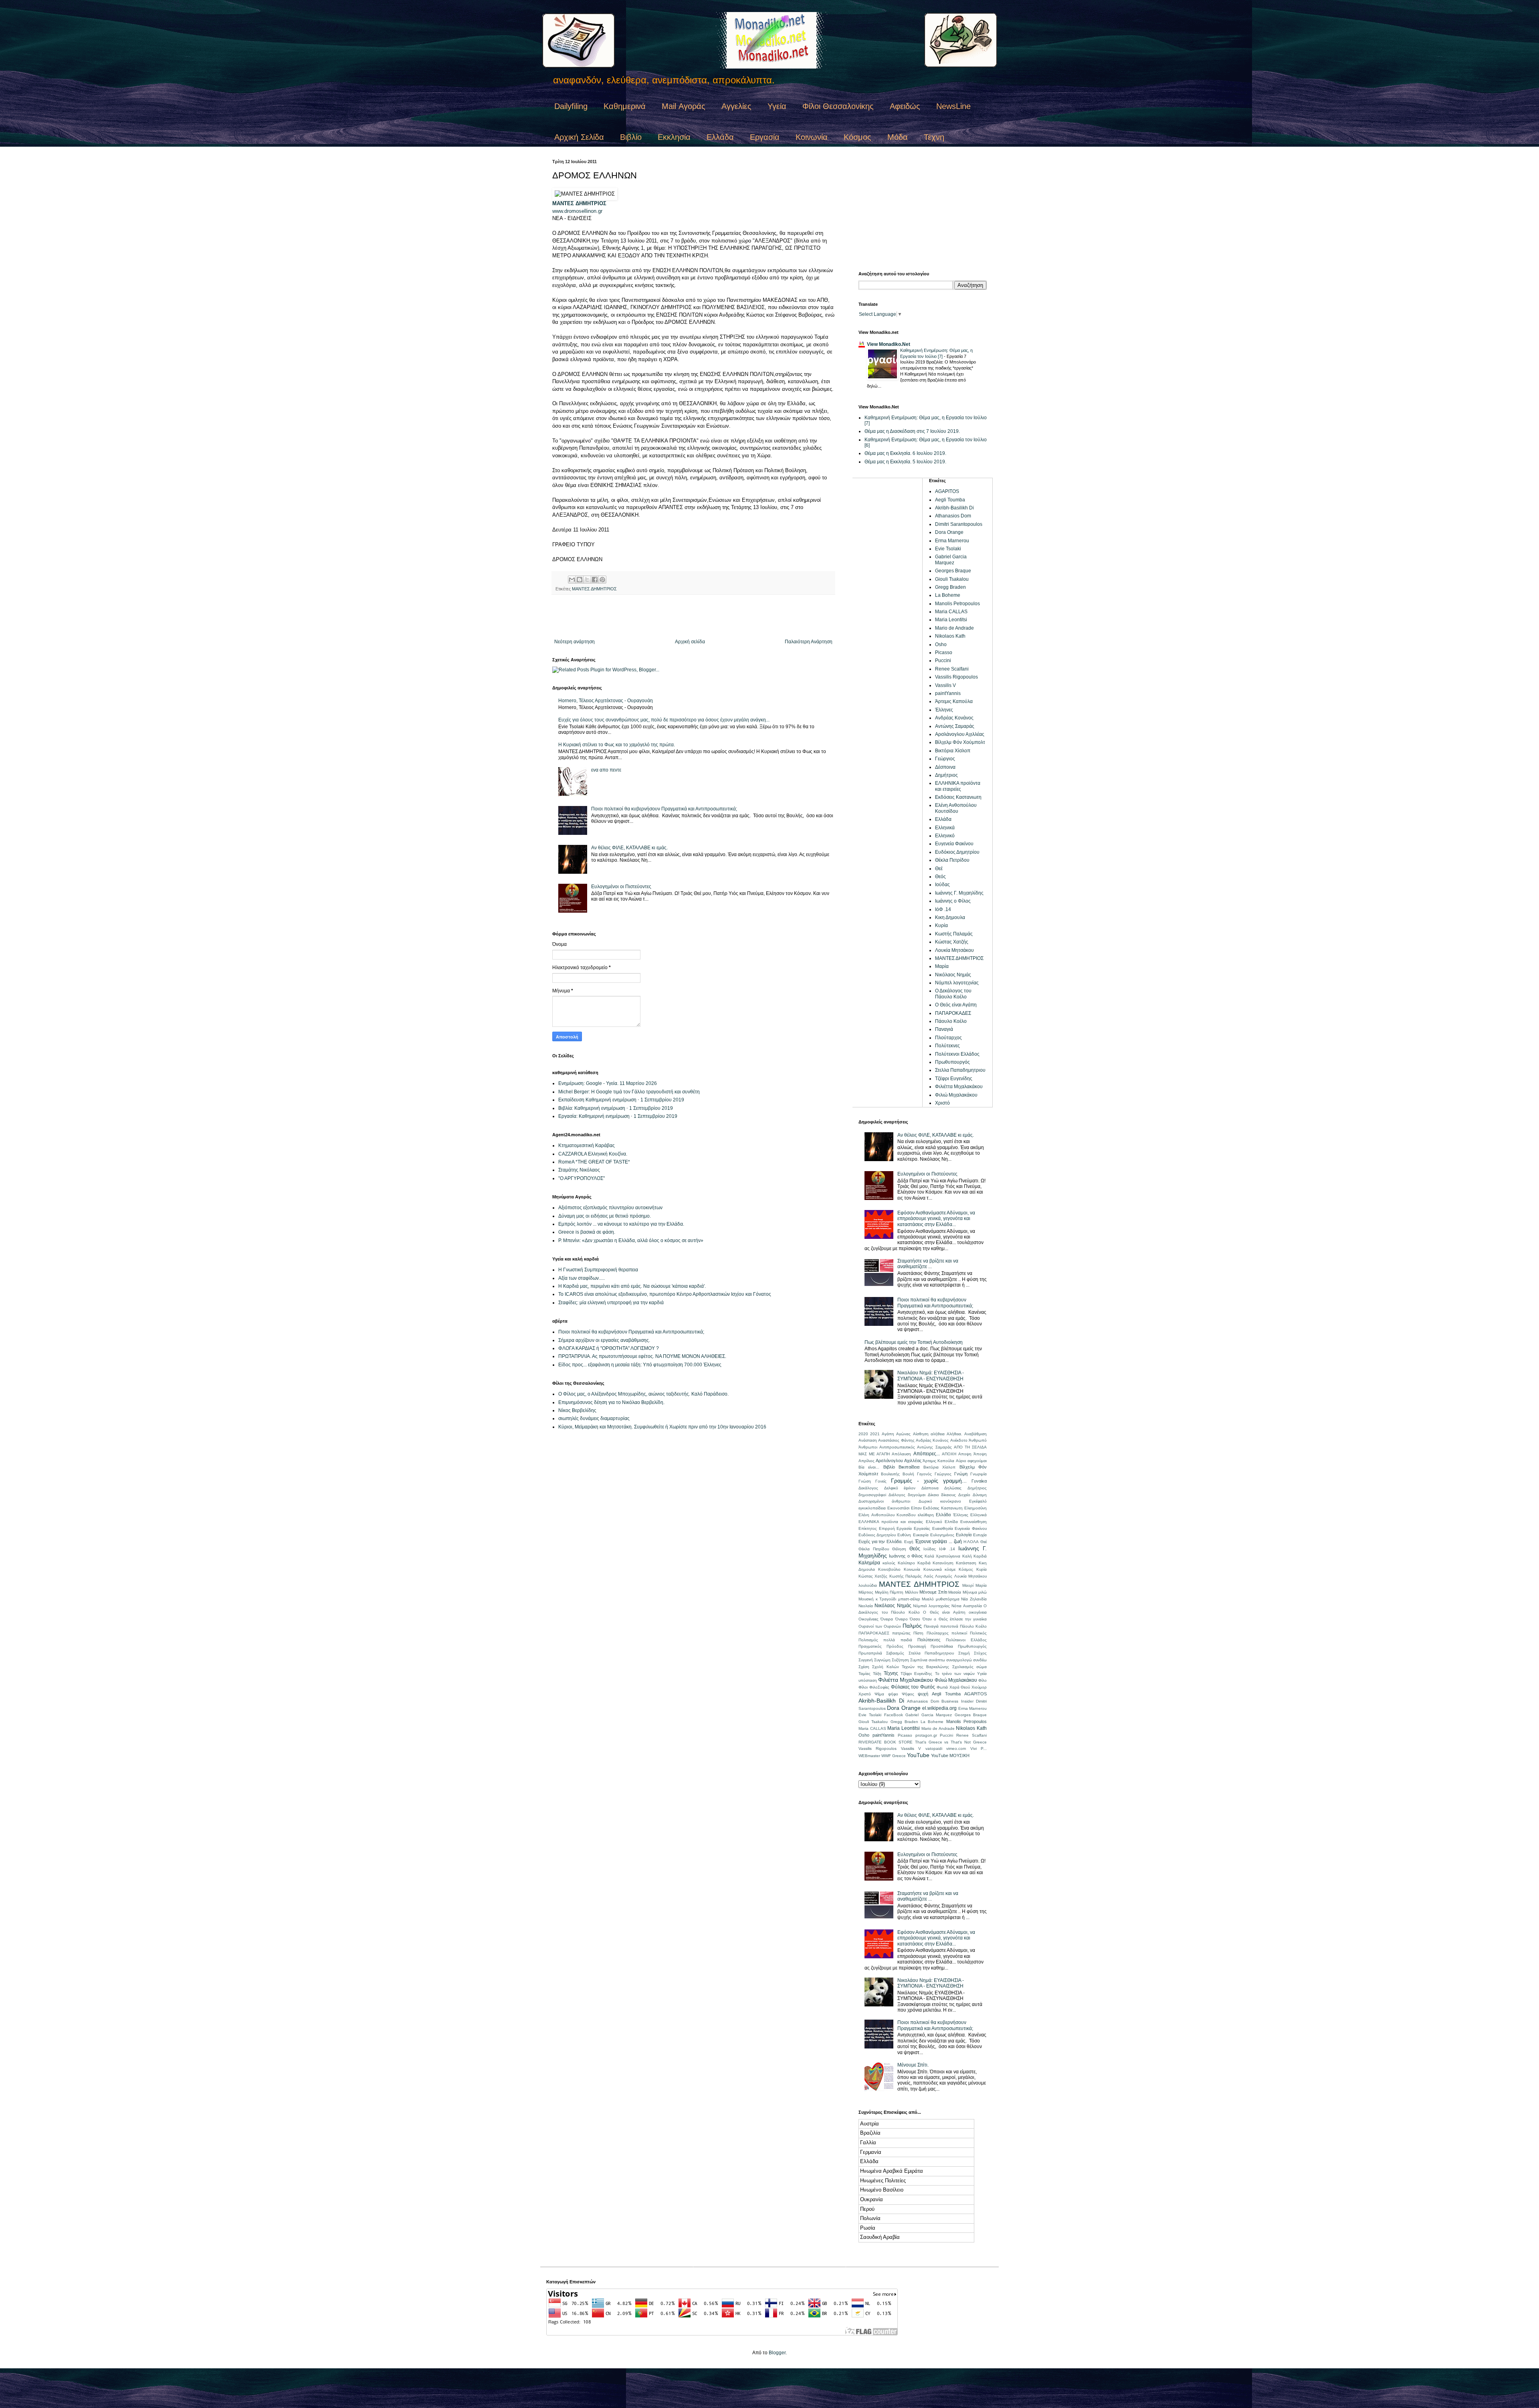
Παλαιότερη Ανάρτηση (809, 642)
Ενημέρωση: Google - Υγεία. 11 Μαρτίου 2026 (608, 1083)
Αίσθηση (921, 1434)
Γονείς (881, 1481)
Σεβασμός (895, 1653)
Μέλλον (912, 1592)
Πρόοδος (895, 1646)
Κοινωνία (812, 137)
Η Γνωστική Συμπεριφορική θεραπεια (598, 1270)
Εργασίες (922, 1528)
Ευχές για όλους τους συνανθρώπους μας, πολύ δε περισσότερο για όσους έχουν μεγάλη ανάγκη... (664, 720)
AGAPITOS (947, 491)
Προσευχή (917, 1646)
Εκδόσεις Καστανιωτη (958, 797)
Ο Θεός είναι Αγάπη (956, 1005)
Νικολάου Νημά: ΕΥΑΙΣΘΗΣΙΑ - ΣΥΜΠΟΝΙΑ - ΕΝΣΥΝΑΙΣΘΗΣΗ (931, 1376)
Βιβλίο (631, 137)
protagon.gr (926, 1735)
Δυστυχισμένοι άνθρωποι (884, 1501)
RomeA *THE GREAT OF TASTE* (594, 1162)
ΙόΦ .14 (943, 909)
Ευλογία (964, 1535)
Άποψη (980, 1454)
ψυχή (923, 1694)
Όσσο (915, 1619)
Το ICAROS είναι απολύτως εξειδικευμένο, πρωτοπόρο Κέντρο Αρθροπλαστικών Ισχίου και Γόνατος (665, 1294)
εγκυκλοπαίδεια (872, 1508)
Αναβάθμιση (976, 1434)
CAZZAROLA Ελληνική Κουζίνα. (593, 1154)
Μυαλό (928, 1599)
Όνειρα (887, 1619)
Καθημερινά (625, 106)
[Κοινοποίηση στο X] (587, 580)
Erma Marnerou (952, 541)
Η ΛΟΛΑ (971, 1542)
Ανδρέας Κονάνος (954, 718)
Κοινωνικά (933, 1569)
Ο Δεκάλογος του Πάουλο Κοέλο (953, 994)
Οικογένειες (868, 1619)
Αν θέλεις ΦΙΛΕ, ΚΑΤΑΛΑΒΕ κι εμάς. (629, 848)
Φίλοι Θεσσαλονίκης (838, 106)
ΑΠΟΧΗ (949, 1454)
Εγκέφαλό (978, 1501)
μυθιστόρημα (948, 1599)
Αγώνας (903, 1434)
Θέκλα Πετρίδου (952, 860)
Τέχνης (891, 1673)
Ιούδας (942, 885)
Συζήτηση (900, 1660)
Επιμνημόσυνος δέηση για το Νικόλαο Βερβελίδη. (611, 1402)
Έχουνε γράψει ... (934, 1541)
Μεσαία (955, 1592)
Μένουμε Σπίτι (933, 1592)
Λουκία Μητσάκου (954, 950)
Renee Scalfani (952, 669)
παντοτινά (949, 1626)
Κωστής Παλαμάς (954, 934)
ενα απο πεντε (606, 770)
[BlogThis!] (580, 580)
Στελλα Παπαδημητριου (960, 1070)
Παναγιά (944, 1029)
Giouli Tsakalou (952, 579)
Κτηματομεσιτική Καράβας (587, 1145)
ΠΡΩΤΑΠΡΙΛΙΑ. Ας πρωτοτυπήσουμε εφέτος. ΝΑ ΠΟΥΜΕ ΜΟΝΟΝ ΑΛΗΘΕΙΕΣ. (642, 1356)
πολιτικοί (959, 1633)
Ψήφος (908, 1694)
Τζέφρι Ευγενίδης (954, 1079)
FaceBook (894, 1715)
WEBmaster (869, 1756)
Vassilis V (945, 685)
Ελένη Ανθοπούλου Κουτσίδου (956, 808)
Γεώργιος (945, 759)
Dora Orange (949, 532)
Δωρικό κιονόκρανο (940, 1501)
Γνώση (865, 1481)
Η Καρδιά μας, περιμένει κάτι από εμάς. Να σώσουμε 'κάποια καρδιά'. (632, 1286)
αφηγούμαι (977, 1461)
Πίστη (918, 1633)
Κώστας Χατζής (952, 942)
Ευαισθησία (943, 1528)
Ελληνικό (945, 836)
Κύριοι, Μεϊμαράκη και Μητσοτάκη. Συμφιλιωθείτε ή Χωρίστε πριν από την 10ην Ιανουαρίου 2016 (662, 1427)
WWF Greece (894, 1756)
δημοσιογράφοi (872, 1495)
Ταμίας (864, 1674)
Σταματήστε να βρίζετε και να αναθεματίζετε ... (928, 1264)
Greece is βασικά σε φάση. (587, 1232)
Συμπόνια (919, 1660)
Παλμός (912, 1626)
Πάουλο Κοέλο (951, 1021)
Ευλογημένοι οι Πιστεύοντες (621, 887)
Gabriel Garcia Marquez (951, 560)
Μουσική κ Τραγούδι (877, 1599)
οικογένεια (978, 1612)
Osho (941, 644)
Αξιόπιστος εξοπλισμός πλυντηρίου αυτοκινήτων (610, 1208)
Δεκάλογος (868, 1488)
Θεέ (939, 869)
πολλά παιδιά (898, 1640)
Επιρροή (887, 1528)
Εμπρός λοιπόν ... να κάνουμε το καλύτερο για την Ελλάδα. (621, 1224)
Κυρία (941, 925)
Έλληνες (944, 710)
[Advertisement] (693, 617)
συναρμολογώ (959, 1660)
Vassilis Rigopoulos (956, 677)
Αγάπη (888, 1434)
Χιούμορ (979, 1687)
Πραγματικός (870, 1646)
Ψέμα (879, 1694)
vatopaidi (934, 1748)
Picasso (944, 653)
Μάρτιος (866, 1592)
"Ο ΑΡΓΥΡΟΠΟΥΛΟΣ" (582, 1178)
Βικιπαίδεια (909, 1467)
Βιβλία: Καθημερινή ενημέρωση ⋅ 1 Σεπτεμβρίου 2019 (616, 1108)
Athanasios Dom (953, 516)
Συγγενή (866, 1660)
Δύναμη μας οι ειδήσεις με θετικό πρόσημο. (605, 1216)
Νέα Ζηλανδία (974, 1599)
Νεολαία (866, 1606)
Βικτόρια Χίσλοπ (953, 751)
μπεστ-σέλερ (909, 1599)
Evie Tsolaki (948, 549)
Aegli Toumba (950, 500)
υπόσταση (868, 1680)
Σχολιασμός (963, 1667)
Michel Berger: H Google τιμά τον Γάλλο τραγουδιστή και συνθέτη (629, 1092)
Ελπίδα (951, 1522)
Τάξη (877, 1674)
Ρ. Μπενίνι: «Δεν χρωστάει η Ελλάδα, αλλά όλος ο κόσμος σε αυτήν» (631, 1240)
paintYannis (948, 693)
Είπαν (916, 1508)
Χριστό (942, 1103)
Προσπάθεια (942, 1646)
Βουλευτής (890, 1474)
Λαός (929, 1576)
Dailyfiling (571, 106)
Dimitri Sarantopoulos (959, 524)
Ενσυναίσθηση (973, 1522)
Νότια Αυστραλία (966, 1606)
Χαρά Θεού (960, 1687)
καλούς (889, 1563)
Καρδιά (924, 1563)
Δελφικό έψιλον (900, 1488)
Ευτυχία (980, 1535)
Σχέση (864, 1667)
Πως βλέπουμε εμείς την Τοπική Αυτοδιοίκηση (914, 1342)
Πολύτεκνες (947, 1046)
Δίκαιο (933, 1495)
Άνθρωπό (978, 1440)
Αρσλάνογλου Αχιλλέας (960, 734)
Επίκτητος (868, 1528)
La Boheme (948, 595)
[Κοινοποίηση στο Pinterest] (602, 580)
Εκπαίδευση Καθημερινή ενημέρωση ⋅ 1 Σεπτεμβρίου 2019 (621, 1100)
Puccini (943, 661)
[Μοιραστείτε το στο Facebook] (595, 580)
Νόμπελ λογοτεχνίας (957, 983)
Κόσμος (857, 137)
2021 (875, 1434)
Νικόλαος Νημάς (953, 975)
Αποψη (965, 1454)
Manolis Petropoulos (957, 604)
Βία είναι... (869, 1467)
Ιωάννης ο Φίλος (953, 901)
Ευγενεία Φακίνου (954, 844)
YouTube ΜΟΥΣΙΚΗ (950, 1755)
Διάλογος (897, 1495)
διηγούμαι (917, 1495)
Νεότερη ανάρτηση (575, 642)
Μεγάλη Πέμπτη (889, 1592)
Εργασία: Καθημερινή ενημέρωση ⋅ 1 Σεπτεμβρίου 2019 (618, 1116)
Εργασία (765, 137)
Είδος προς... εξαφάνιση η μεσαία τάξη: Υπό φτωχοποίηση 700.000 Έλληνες (640, 1365)
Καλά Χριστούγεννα (942, 1556)
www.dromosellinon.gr (577, 211)
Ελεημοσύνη (976, 1508)
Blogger (777, 2353)
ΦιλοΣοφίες (879, 1687)
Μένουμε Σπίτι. (913, 2065)
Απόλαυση (901, 1454)
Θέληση (899, 1549)
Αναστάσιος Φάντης (896, 1440)
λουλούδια (868, 1585)
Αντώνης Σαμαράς (955, 726)
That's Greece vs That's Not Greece (951, 1742)
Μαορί (968, 1585)
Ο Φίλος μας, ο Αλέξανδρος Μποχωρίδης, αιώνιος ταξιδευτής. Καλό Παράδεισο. (643, 1394)
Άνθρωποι (868, 1447)
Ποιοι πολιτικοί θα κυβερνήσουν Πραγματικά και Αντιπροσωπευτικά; (664, 809)
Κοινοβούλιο (889, 1569)
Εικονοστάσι (898, 1508)
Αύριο (961, 1461)
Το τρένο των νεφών (955, 1674)
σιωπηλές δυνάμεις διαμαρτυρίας (594, 1418)
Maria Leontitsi (951, 620)
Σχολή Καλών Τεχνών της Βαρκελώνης (911, 1667)
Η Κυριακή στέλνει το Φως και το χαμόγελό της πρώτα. (617, 745)
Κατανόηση (943, 1563)
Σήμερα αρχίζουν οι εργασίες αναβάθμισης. (604, 1340)
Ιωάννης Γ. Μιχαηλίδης (959, 893)
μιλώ (983, 1592)
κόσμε (950, 1569)
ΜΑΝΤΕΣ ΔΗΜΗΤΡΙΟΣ (579, 203)
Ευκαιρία (921, 1535)
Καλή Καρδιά (974, 1556)
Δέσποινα (945, 767)
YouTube (918, 1755)
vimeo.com (956, 1748)
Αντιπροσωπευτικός (897, 1447)
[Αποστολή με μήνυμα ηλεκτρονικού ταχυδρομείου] (572, 580)
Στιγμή (964, 1653)
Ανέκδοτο (959, 1440)
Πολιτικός (978, 1633)
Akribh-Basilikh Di (954, 508)
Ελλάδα (720, 137)
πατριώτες (901, 1633)
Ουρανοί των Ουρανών (880, 1626)
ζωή (958, 1541)
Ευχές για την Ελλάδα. (881, 1541)
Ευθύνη (904, 1535)
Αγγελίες (736, 106)
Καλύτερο (906, 1563)
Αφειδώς (905, 106)
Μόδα (898, 137)
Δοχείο (964, 1495)
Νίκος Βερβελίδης (577, 1410)
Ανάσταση (868, 1440)
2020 (863, 1434)
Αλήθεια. (954, 1434)
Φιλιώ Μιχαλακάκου (956, 1095)
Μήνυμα (970, 1592)
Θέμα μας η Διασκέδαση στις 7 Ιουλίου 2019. (912, 431)
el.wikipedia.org (939, 1708)
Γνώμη (961, 1474)
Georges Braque (953, 571)
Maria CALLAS (951, 612)
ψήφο (893, 1694)
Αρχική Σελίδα (579, 137)
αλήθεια (938, 1434)
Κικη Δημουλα (950, 917)
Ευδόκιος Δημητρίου (957, 852)
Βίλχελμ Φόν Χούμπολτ (960, 742)
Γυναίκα (979, 1481)
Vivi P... (979, 1748)
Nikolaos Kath (950, 636)
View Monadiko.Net (889, 344)
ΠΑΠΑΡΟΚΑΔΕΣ (953, 1013)
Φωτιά (942, 1687)
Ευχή (909, 1542)
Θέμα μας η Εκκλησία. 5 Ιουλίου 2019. (905, 462)
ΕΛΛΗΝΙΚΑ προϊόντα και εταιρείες (958, 786)
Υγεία (777, 106)
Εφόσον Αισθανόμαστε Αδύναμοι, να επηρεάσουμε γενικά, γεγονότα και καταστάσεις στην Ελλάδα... (936, 1219)
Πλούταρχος (948, 1038)
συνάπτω (937, 1660)
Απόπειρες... (927, 1454)
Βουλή (908, 1474)
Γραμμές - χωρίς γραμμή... (929, 1481)
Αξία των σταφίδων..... (582, 1278)
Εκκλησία (674, 137)
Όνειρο (902, 1619)
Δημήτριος (946, 775)
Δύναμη (980, 1495)
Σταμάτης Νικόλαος (579, 1170)
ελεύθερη (926, 1515)
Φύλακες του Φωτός (913, 1687)
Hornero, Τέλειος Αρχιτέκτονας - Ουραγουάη (606, 701)
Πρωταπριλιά (870, 1653)
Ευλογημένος (942, 1535)
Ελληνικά (945, 828)
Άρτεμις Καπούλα (954, 701)
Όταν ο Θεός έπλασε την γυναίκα (955, 1619)
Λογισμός (944, 1576)
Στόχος (980, 1653)
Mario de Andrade (954, 628)
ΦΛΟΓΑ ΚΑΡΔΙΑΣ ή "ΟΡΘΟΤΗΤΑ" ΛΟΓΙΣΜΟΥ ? (609, 1348)
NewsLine (953, 106)
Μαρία (942, 966)
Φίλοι (863, 1687)
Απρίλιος (866, 1461)
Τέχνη (934, 137)
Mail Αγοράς (684, 106)
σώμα (982, 1667)
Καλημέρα (869, 1563)
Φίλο (983, 1680)
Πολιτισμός (868, 1640)
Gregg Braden (950, 587)
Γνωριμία (979, 1474)
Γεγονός (924, 1474)
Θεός (940, 877)
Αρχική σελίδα (690, 642)
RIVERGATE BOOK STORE (886, 1742)
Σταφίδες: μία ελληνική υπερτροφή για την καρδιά (611, 1303)
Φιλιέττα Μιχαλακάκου (959, 1087)
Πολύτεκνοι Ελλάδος (957, 1054)
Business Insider (957, 1701)
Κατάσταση (966, 1563)
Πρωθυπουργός (952, 1062)
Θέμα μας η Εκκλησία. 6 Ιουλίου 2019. (905, 453)
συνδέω (980, 1660)
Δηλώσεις (953, 1488)
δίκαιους (948, 1495)
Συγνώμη (882, 1660)
